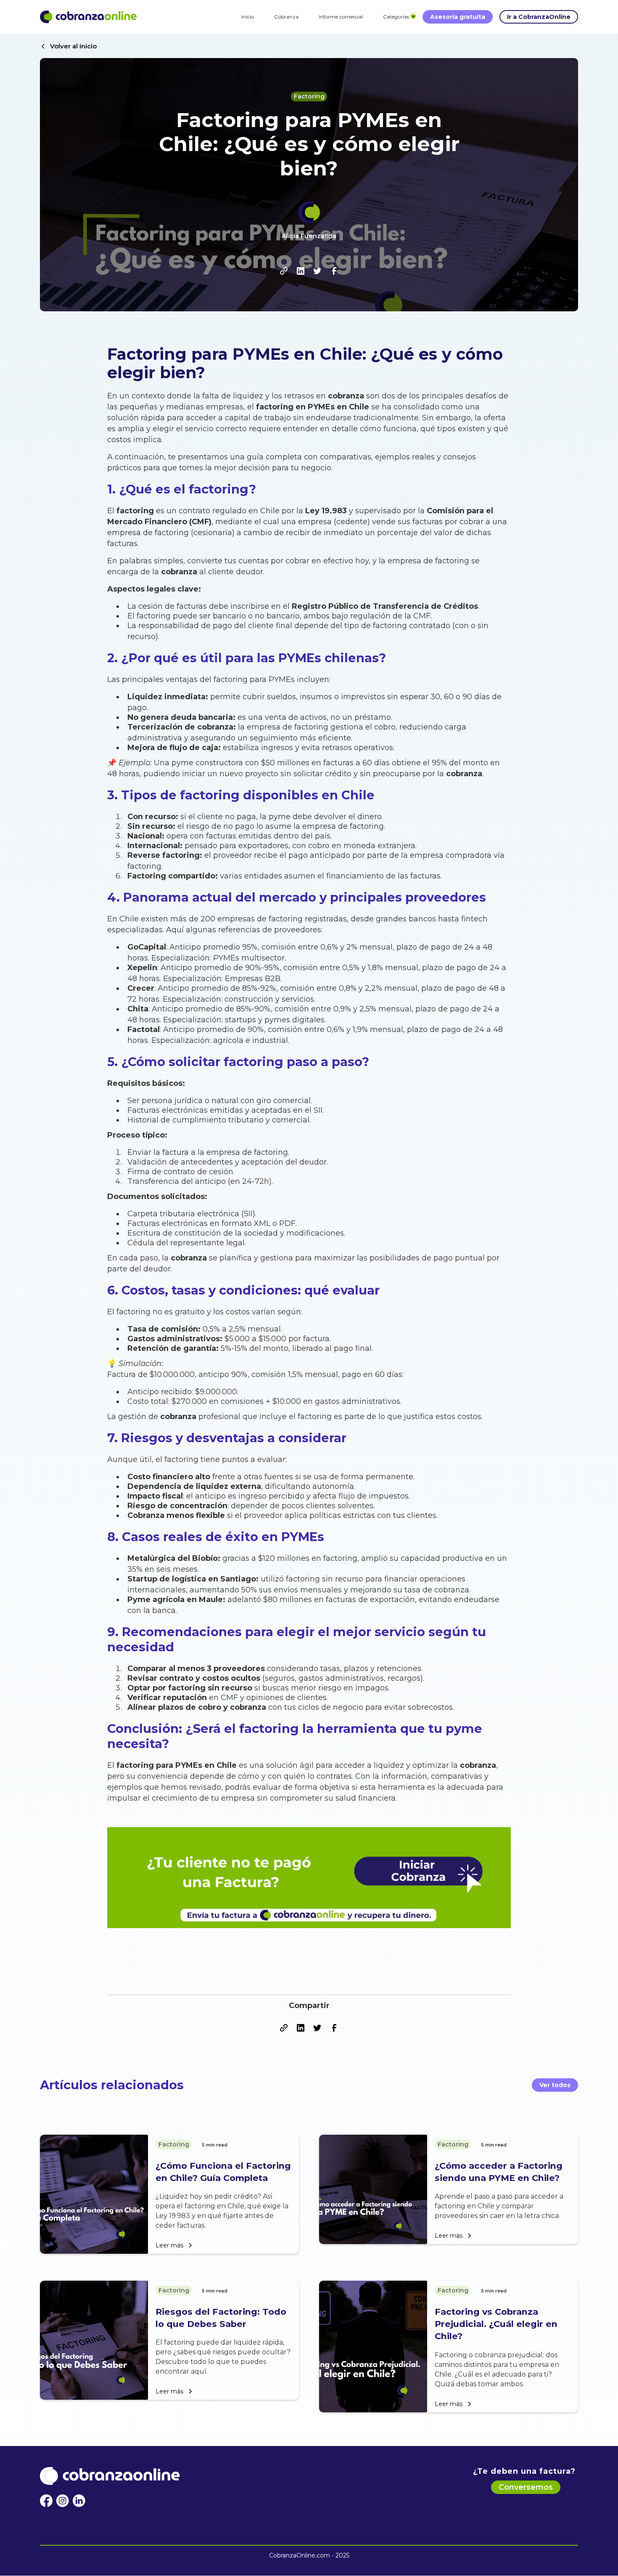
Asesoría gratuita (458, 17)
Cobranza (286, 17)
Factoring (309, 96)
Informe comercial (341, 17)
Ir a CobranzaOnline (539, 17)
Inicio (248, 17)
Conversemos (526, 2487)
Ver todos (555, 2085)
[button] (396, 17)
